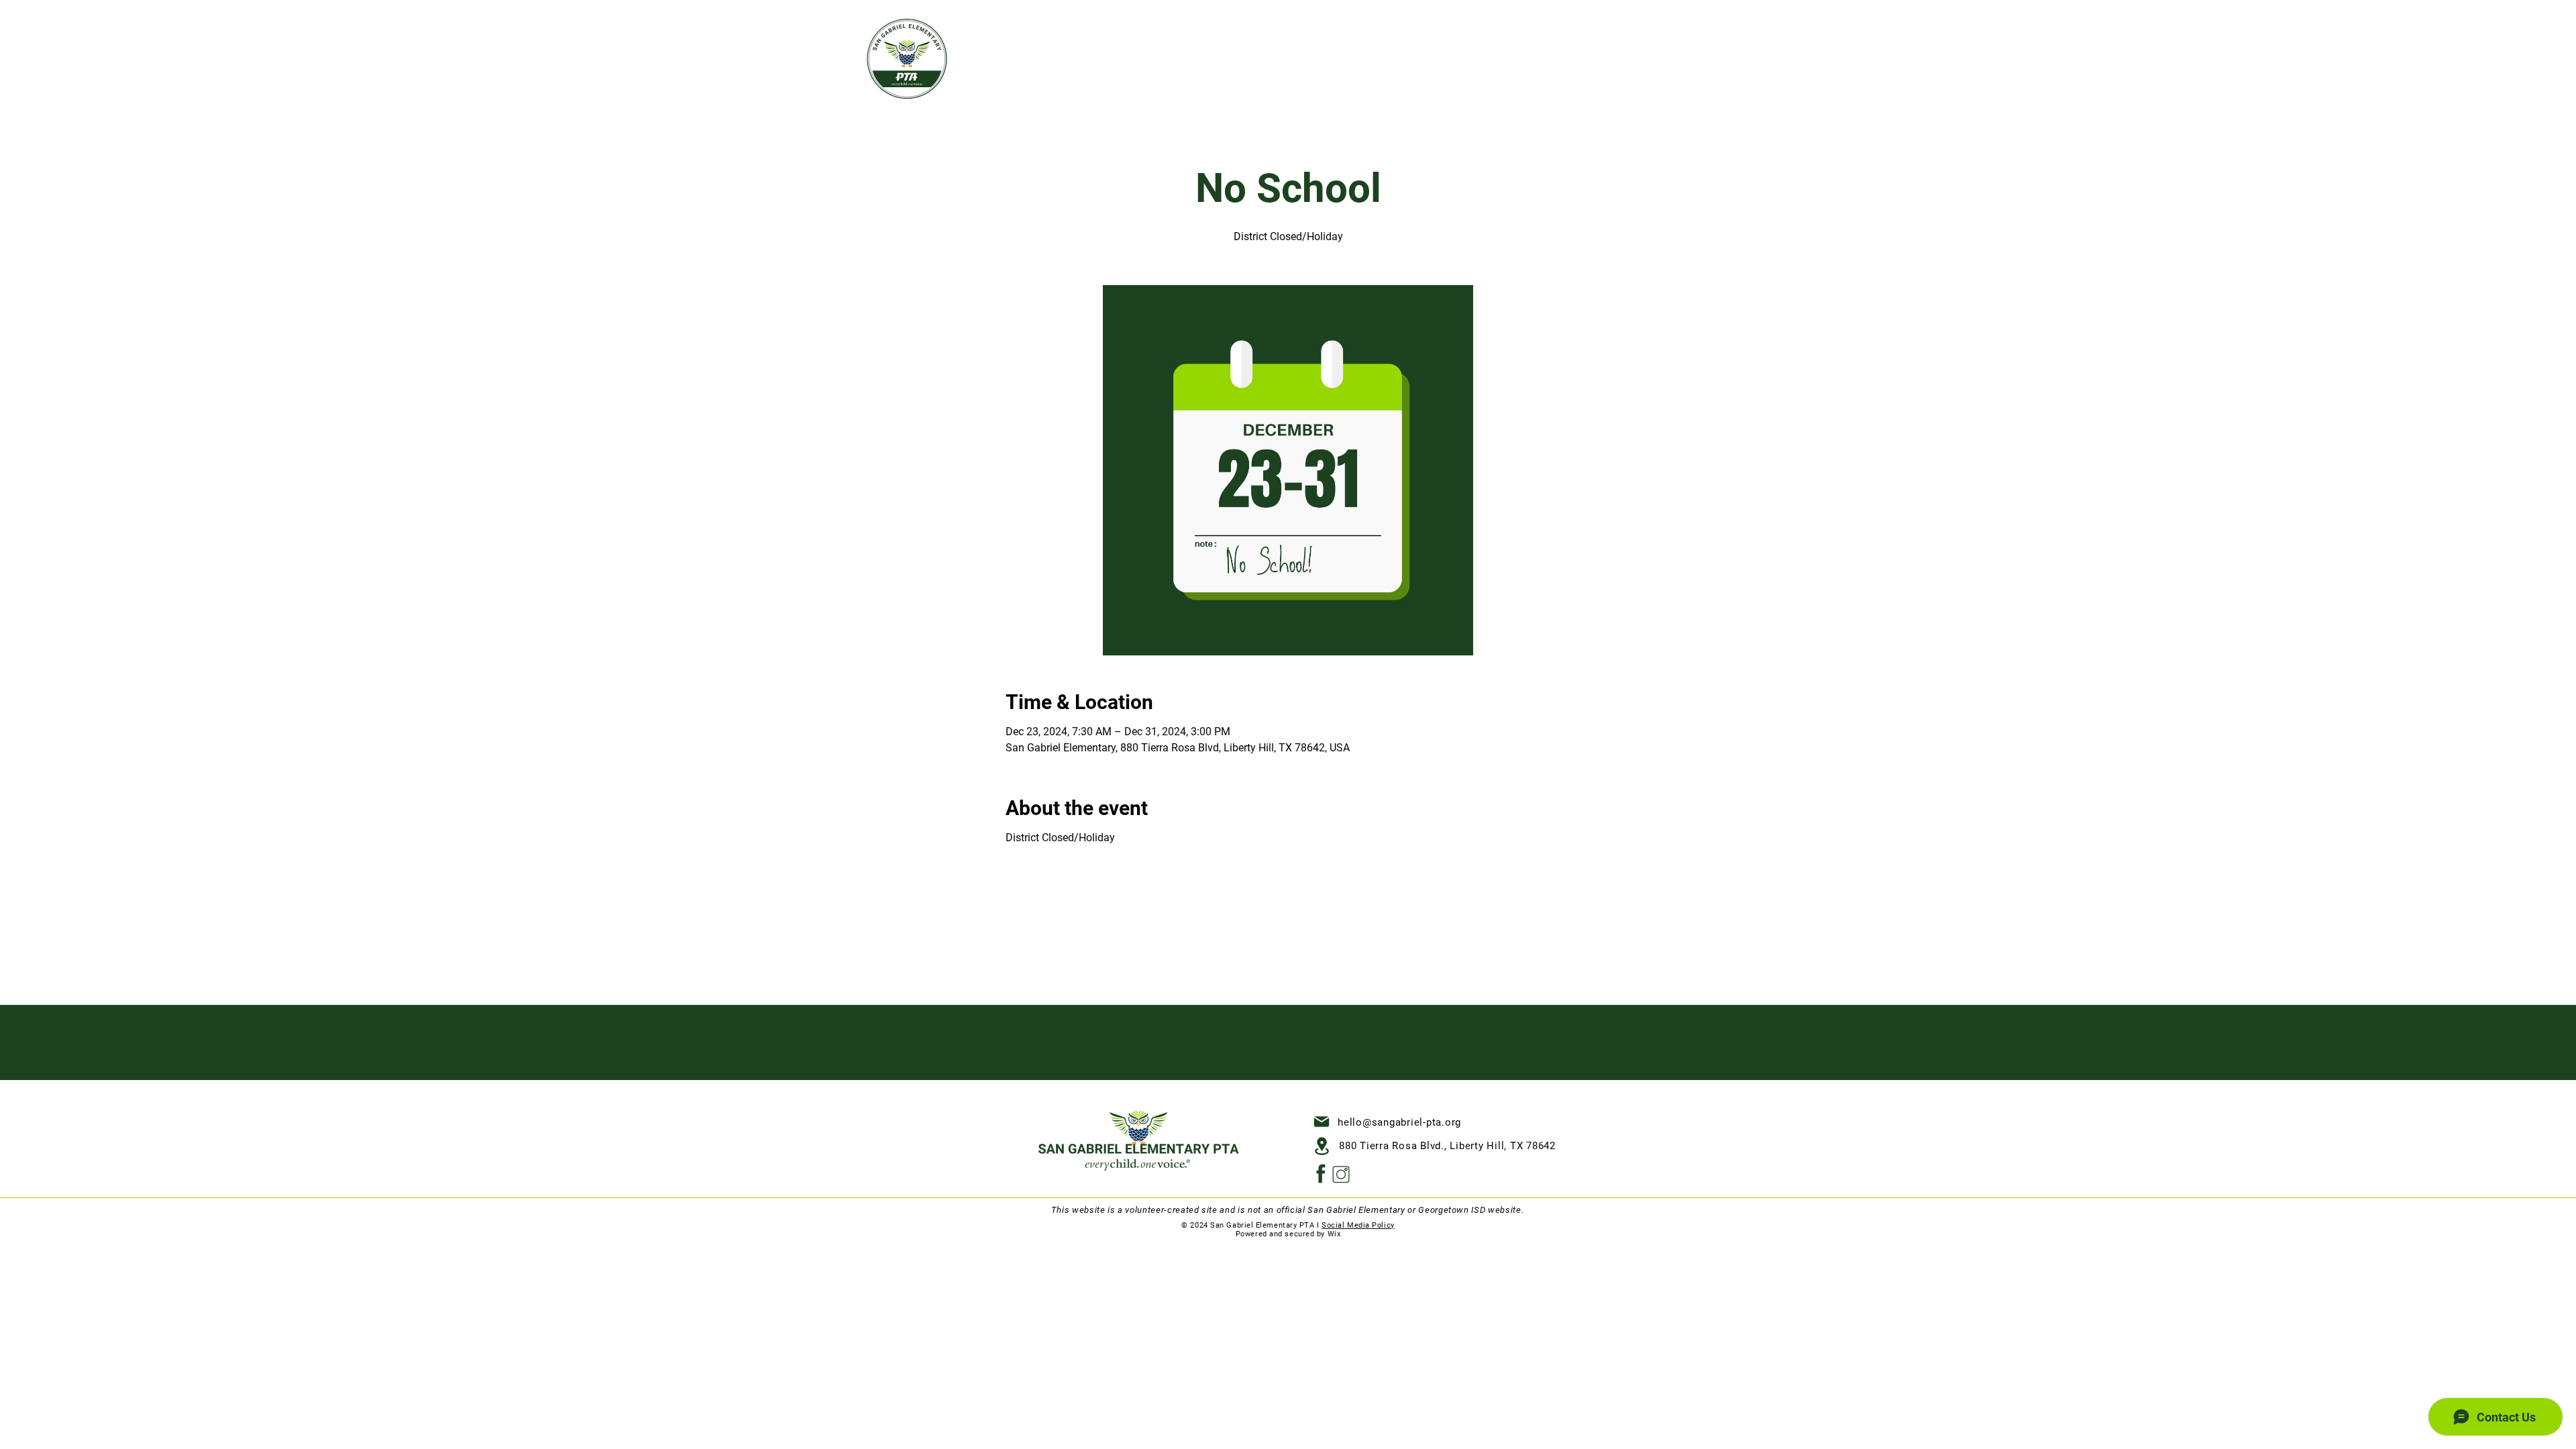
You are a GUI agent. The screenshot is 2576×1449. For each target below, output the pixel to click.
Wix (1334, 1234)
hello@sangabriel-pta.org (1399, 1122)
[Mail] (1322, 1122)
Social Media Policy (1358, 1225)
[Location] (1322, 1146)
